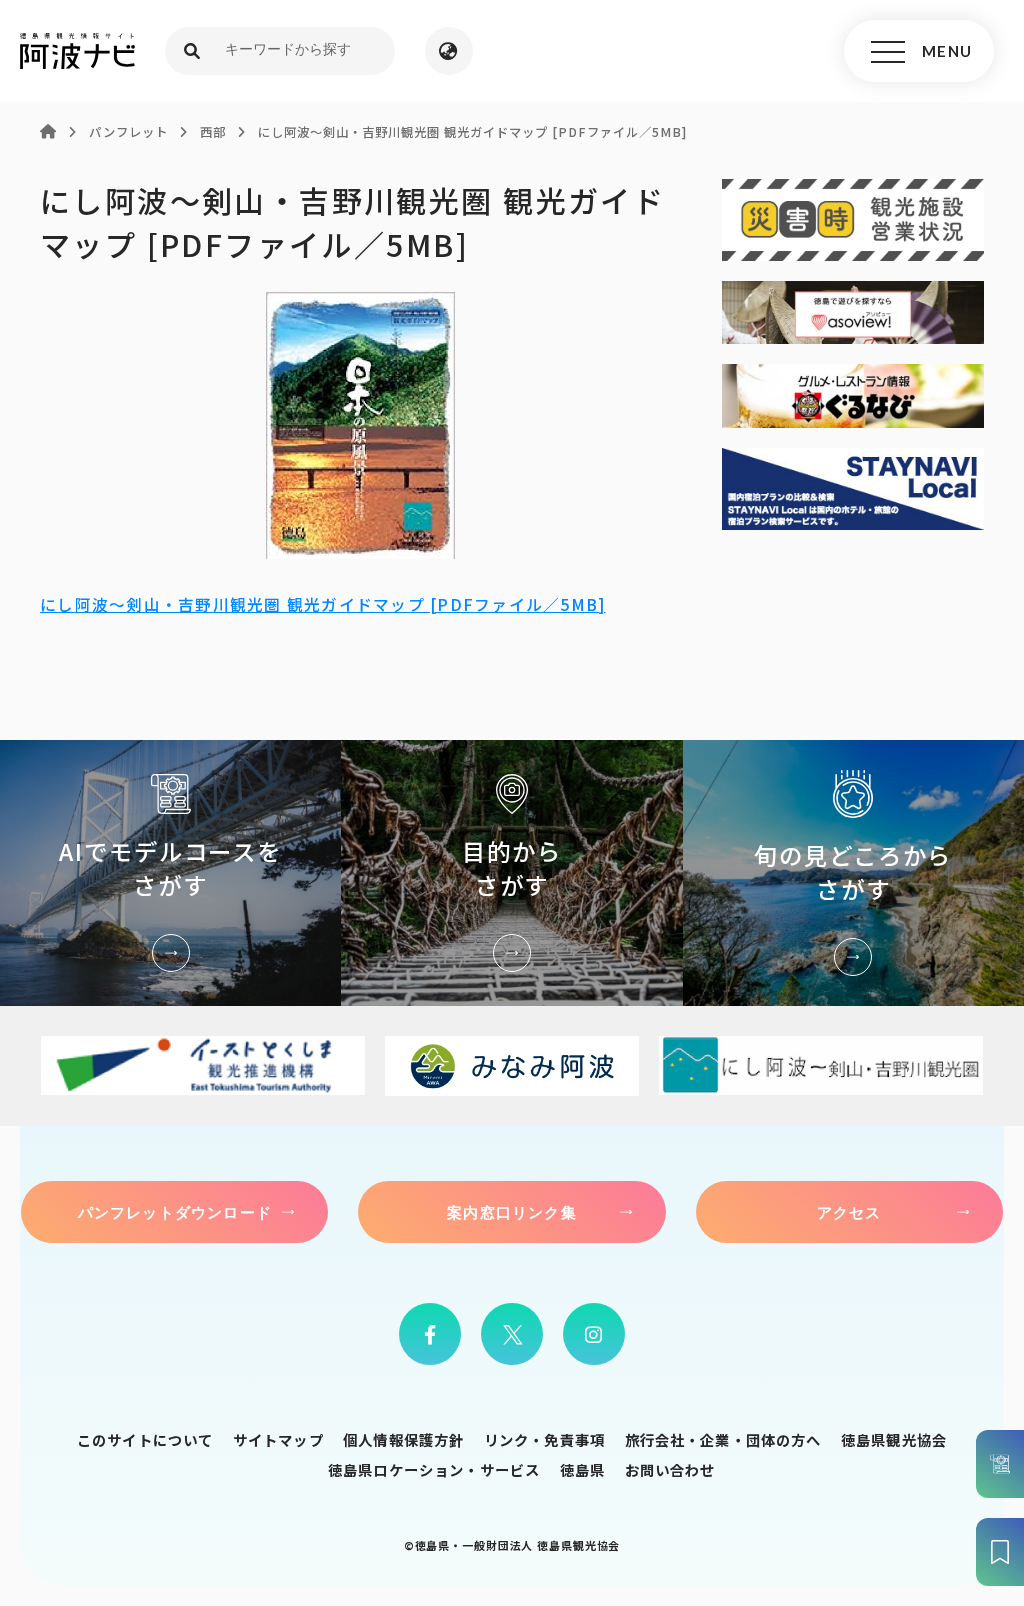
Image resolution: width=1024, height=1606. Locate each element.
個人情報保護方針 (403, 1439)
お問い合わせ (670, 1469)
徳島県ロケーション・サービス (434, 1469)
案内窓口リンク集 (512, 1212)
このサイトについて (145, 1439)
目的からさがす (511, 873)
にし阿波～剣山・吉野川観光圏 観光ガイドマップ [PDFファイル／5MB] (322, 604)
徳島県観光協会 (894, 1439)
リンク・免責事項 (544, 1439)
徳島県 (582, 1469)
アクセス (849, 1212)
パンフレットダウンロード (175, 1212)
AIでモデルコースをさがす (170, 873)
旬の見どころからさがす (853, 873)
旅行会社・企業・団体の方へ (723, 1439)
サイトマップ (278, 1439)
